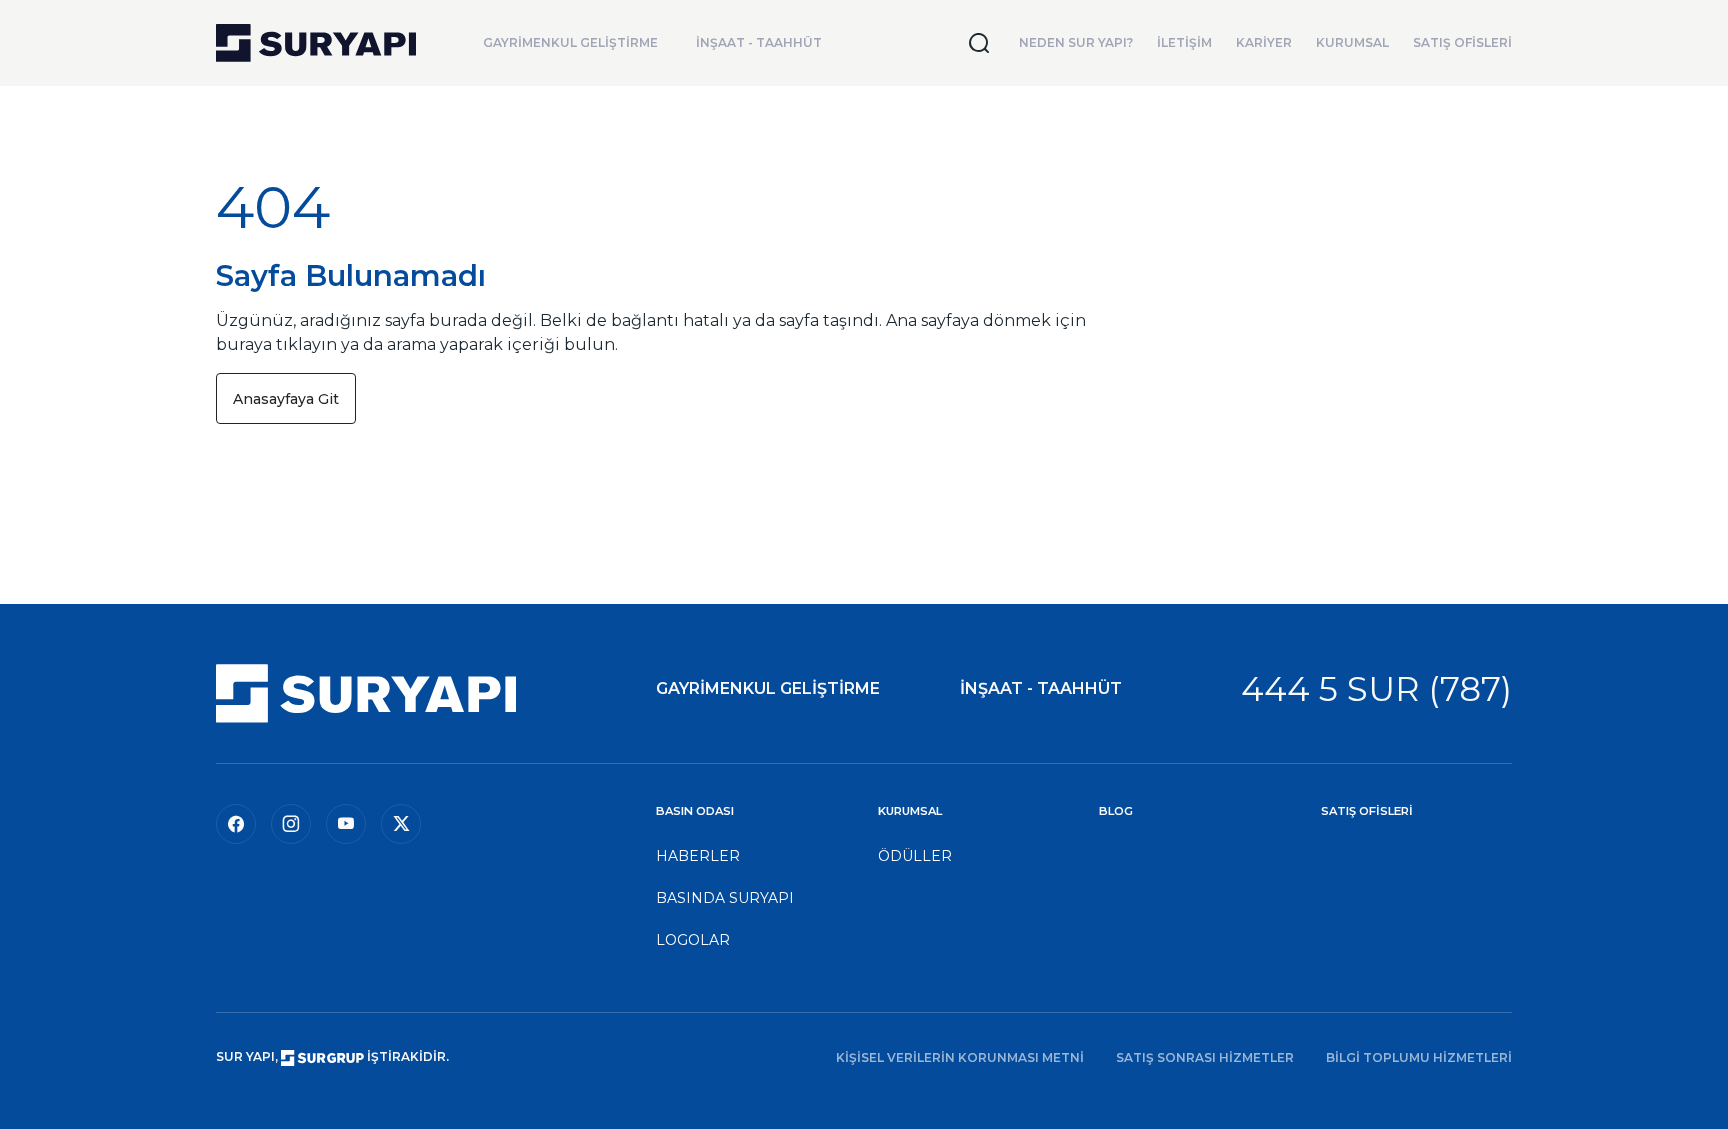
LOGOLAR (693, 940)
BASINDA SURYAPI (725, 898)
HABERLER (698, 856)
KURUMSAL (1352, 42)
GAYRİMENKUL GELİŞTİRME (570, 42)
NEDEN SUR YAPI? (1076, 42)
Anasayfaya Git (286, 399)
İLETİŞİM (1184, 42)
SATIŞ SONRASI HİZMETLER (1205, 1057)
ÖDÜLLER (915, 856)
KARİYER (1264, 42)
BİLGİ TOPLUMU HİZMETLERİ (1419, 1057)
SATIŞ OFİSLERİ (1462, 42)
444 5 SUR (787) (1376, 688)
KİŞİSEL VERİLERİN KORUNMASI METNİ (960, 1057)
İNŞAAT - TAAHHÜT (759, 42)
